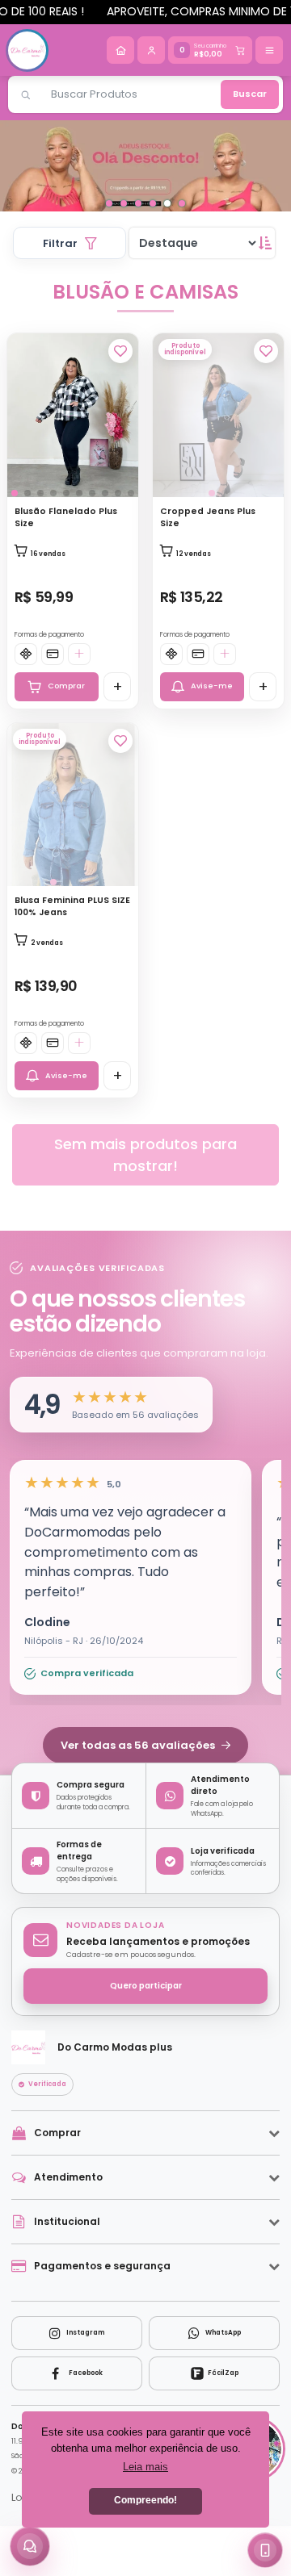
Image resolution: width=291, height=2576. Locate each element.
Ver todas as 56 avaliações (139, 1790)
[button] (111, 1450)
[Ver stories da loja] (27, 50)
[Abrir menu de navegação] (269, 50)
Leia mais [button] (145, 2467)
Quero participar (146, 2031)
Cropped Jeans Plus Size (208, 562)
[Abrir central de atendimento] (30, 2546)
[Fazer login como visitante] (151, 50)
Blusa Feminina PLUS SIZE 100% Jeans (72, 951)
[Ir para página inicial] (120, 50)
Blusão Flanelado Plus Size (66, 562)
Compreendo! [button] (145, 2500)
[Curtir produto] (120, 396)
